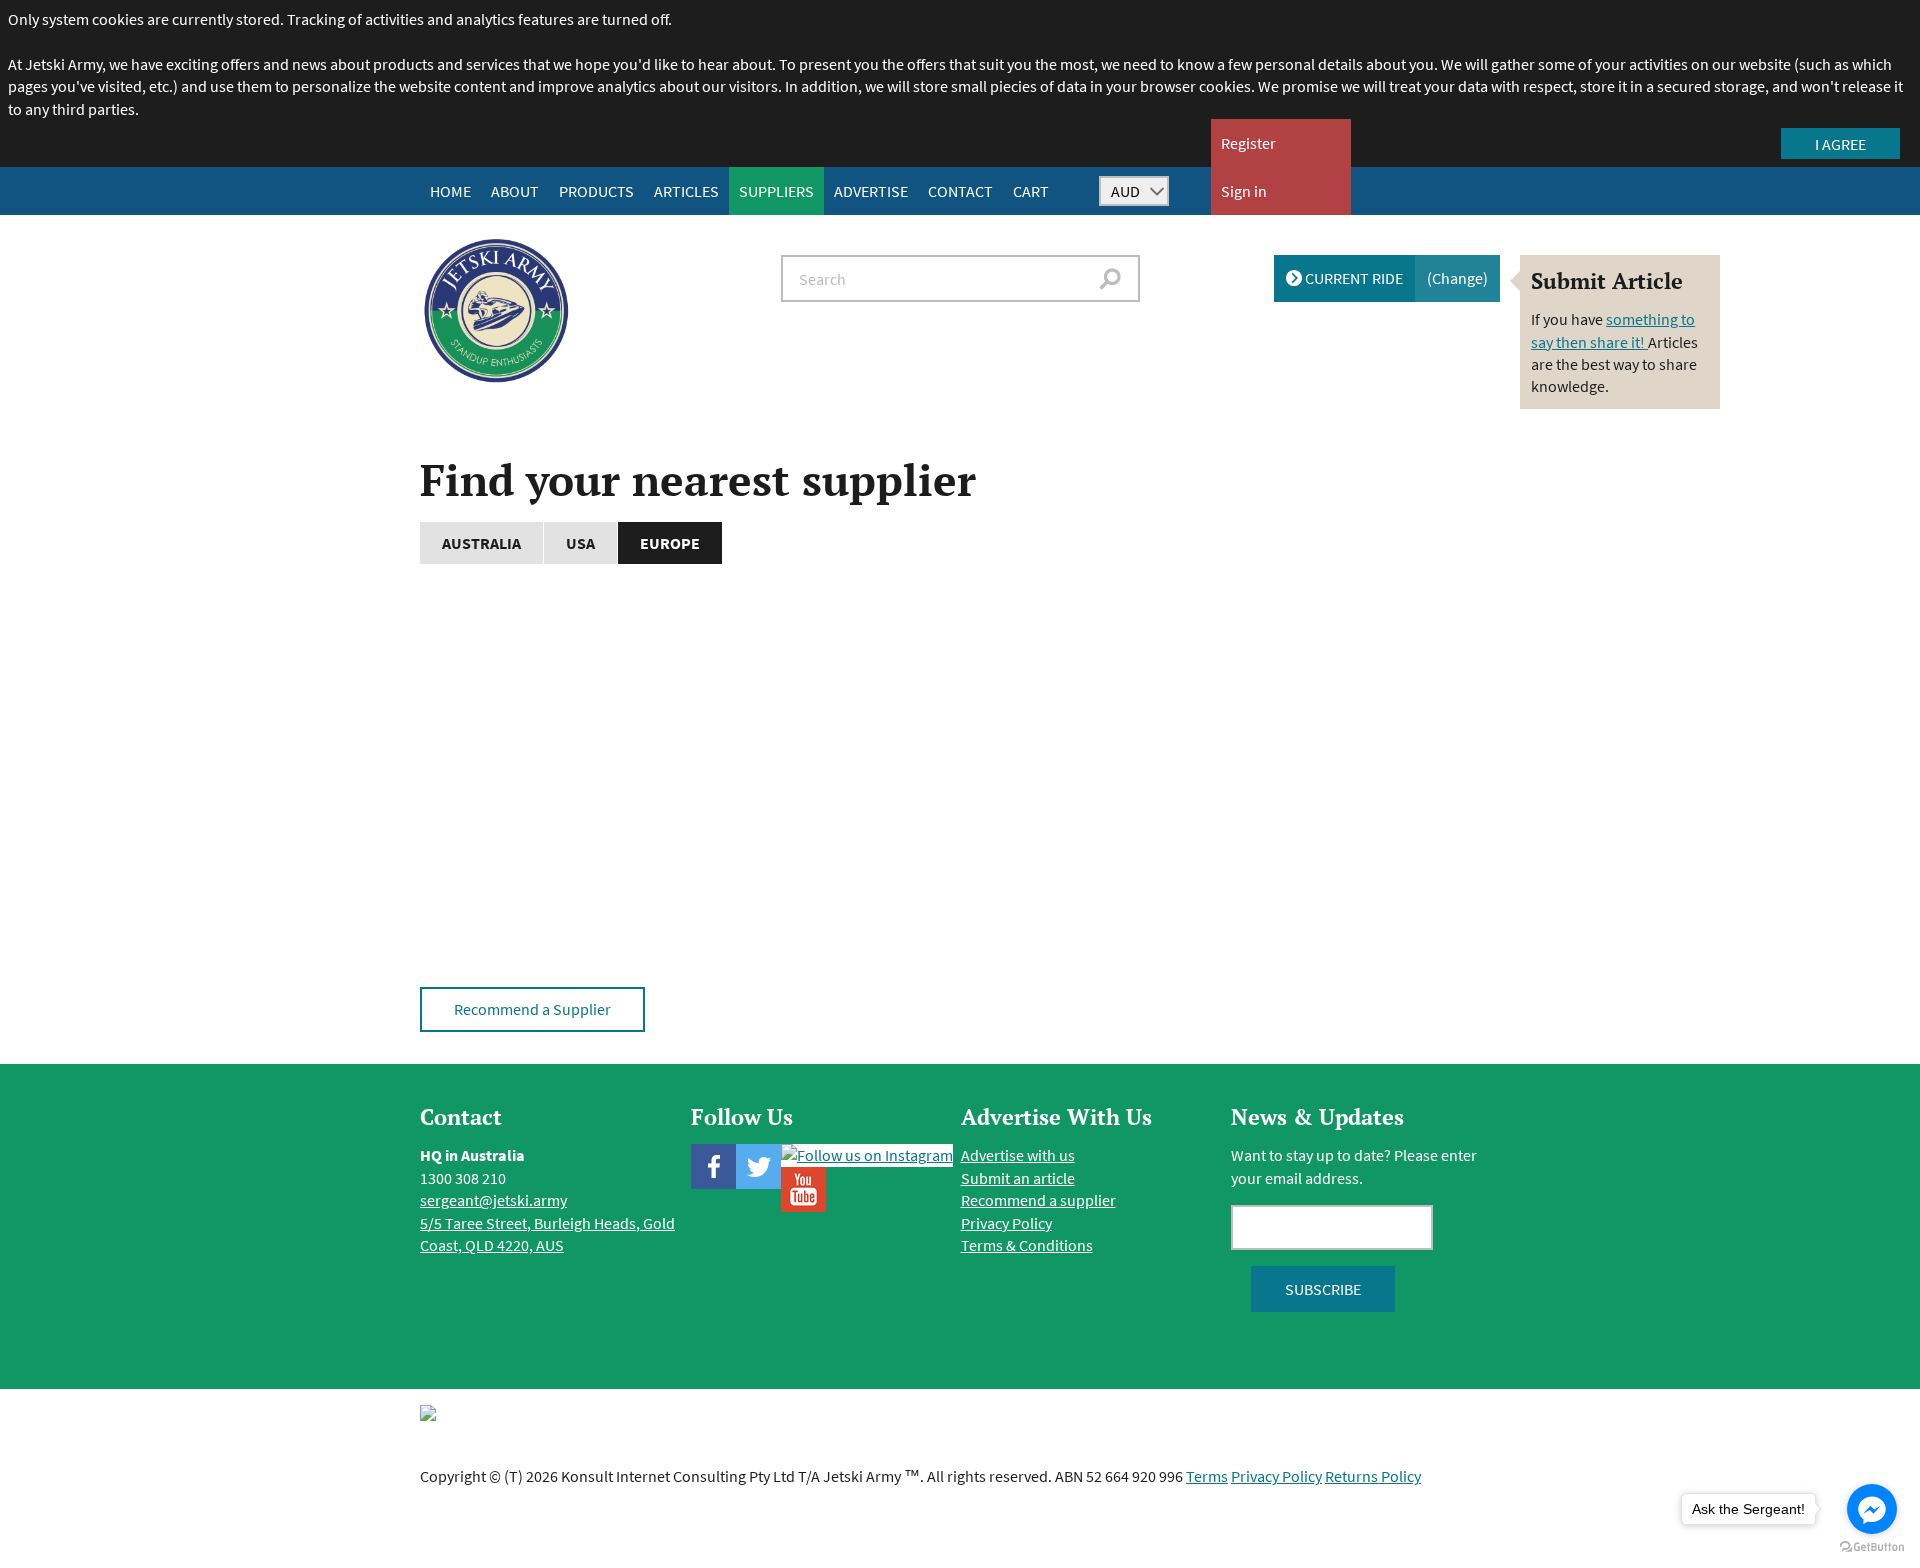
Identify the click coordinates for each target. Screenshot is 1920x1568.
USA (580, 543)
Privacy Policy (1006, 1223)
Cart (1031, 191)
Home (450, 191)
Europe (670, 543)
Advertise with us (1018, 1155)
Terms (1207, 1476)
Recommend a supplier (1038, 1200)
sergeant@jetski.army (493, 1200)
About (515, 191)
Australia (481, 543)
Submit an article (1018, 1178)
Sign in (1244, 191)
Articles (686, 191)
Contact (960, 191)
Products (596, 191)
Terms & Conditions (1027, 1245)
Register (1248, 143)
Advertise (871, 191)
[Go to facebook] (1872, 1509)
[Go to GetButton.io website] (1872, 1547)
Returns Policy (1373, 1476)
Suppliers (776, 191)
